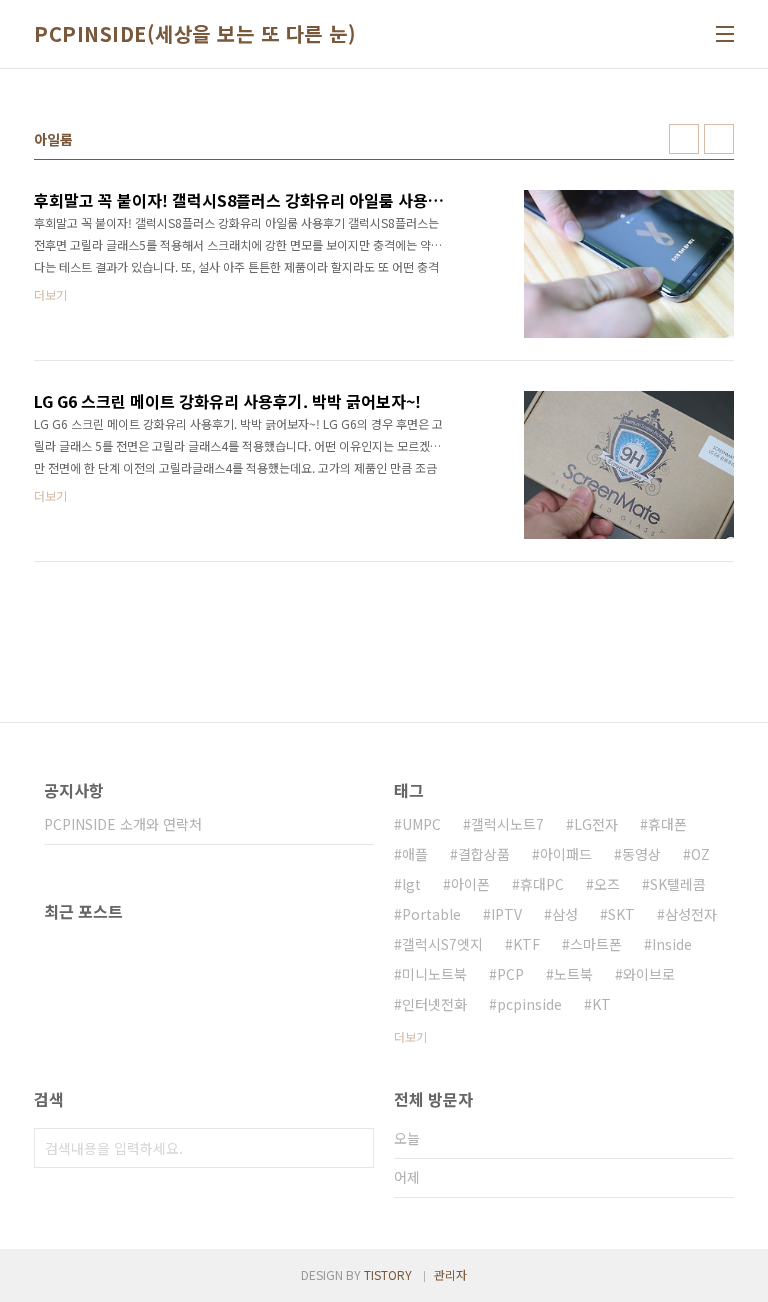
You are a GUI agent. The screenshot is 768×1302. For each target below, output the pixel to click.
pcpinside (529, 1004)
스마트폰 (596, 944)
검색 (354, 1148)
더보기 (410, 1036)
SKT (621, 914)
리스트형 (719, 139)
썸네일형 (684, 139)
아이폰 (470, 884)
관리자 (450, 1274)
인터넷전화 (434, 1004)
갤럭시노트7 (507, 824)
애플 (415, 854)
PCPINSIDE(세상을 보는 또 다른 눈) (195, 34)
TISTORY (388, 1274)
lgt (411, 884)
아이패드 (566, 854)
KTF (526, 944)
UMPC (421, 824)
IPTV (506, 914)
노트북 (573, 974)
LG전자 (596, 824)
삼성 (565, 914)
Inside (672, 944)
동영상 (641, 854)
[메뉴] (725, 34)
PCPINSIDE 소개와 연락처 (123, 824)
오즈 (607, 884)
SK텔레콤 (678, 884)
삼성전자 (691, 914)
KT (601, 1004)
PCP (510, 974)
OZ (700, 854)
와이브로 (649, 974)
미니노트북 (434, 974)
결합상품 (484, 854)
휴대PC (542, 884)
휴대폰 (667, 824)
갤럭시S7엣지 (442, 944)
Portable (431, 914)
